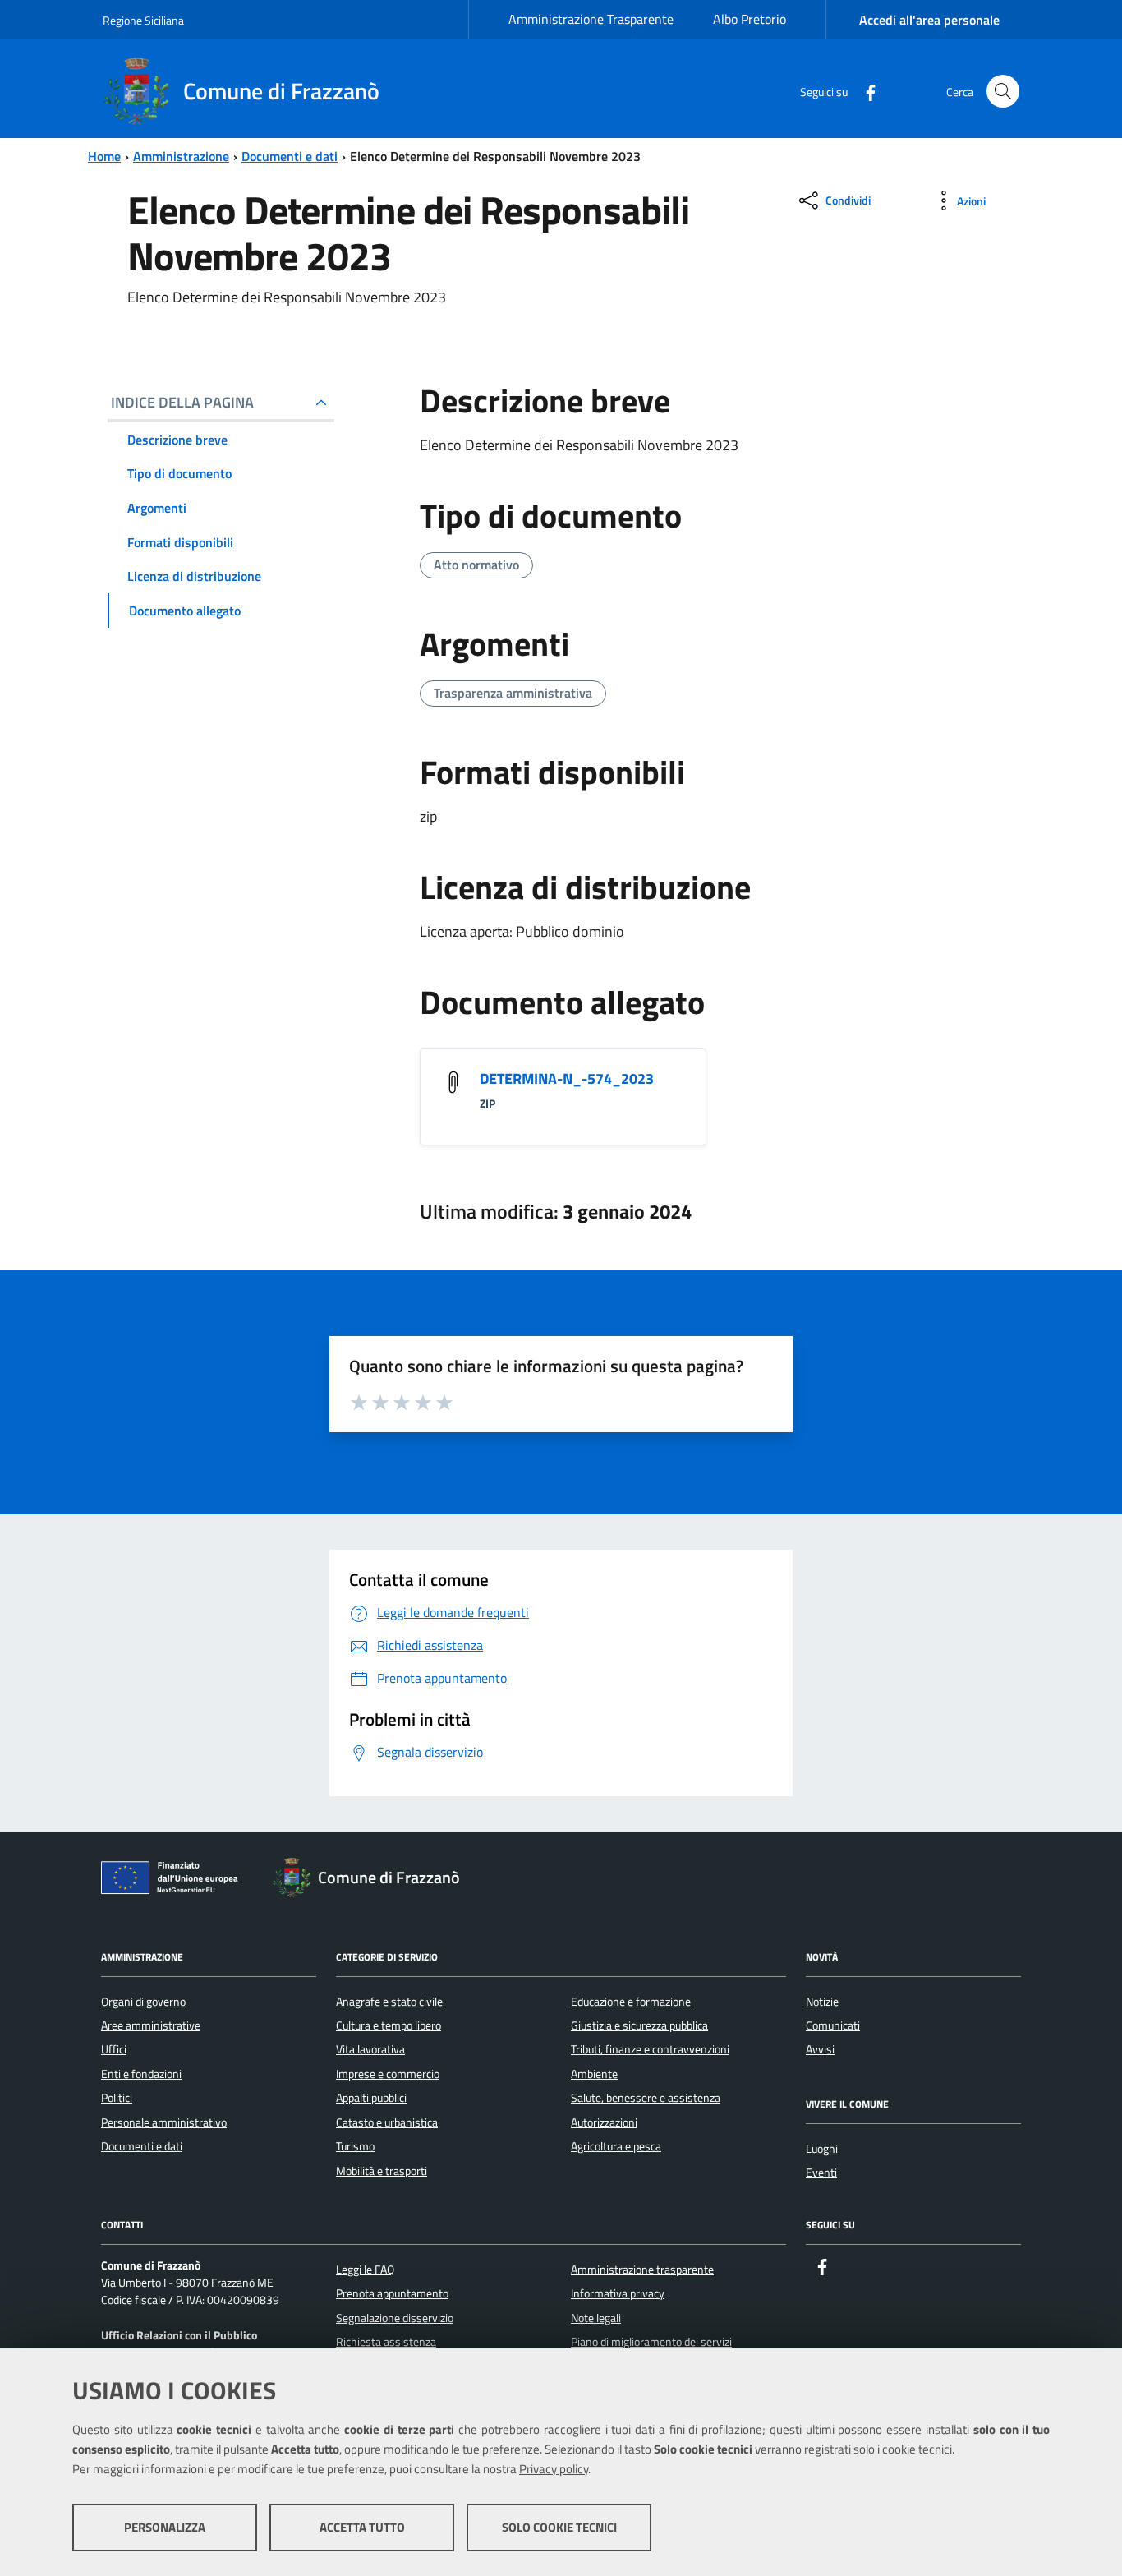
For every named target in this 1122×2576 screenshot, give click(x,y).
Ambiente (594, 2074)
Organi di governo (143, 2002)
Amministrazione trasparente (642, 2270)
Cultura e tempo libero (389, 2025)
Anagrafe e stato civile (389, 2002)
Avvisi (820, 2049)
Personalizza (165, 2527)
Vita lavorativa (370, 2049)
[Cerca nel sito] (1003, 91)
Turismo (355, 2146)
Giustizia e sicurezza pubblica (639, 2025)
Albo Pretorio (750, 19)
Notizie (822, 2002)
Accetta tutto (362, 2527)
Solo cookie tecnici (559, 2527)
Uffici (114, 2049)
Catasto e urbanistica (387, 2122)
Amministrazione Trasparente (591, 19)
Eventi (821, 2173)
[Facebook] (864, 91)
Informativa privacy (618, 2293)
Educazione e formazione (631, 2002)
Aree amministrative (151, 2025)
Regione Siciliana (143, 20)
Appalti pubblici (371, 2098)
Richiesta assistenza (386, 2342)
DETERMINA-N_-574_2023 (567, 1078)
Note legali (596, 2318)
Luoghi (822, 2149)
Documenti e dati (290, 156)
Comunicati (833, 2025)
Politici (117, 2098)
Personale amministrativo (164, 2122)
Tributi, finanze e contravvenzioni (650, 2049)
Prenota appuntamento (392, 2293)
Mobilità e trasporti (382, 2171)
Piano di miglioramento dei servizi (651, 2342)
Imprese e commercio (388, 2074)
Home (104, 156)
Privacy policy (554, 2469)
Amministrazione (181, 156)
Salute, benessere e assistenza (646, 2098)
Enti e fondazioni (141, 2074)
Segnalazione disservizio (395, 2318)
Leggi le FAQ (365, 2270)
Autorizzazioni (604, 2122)
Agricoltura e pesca (616, 2146)
